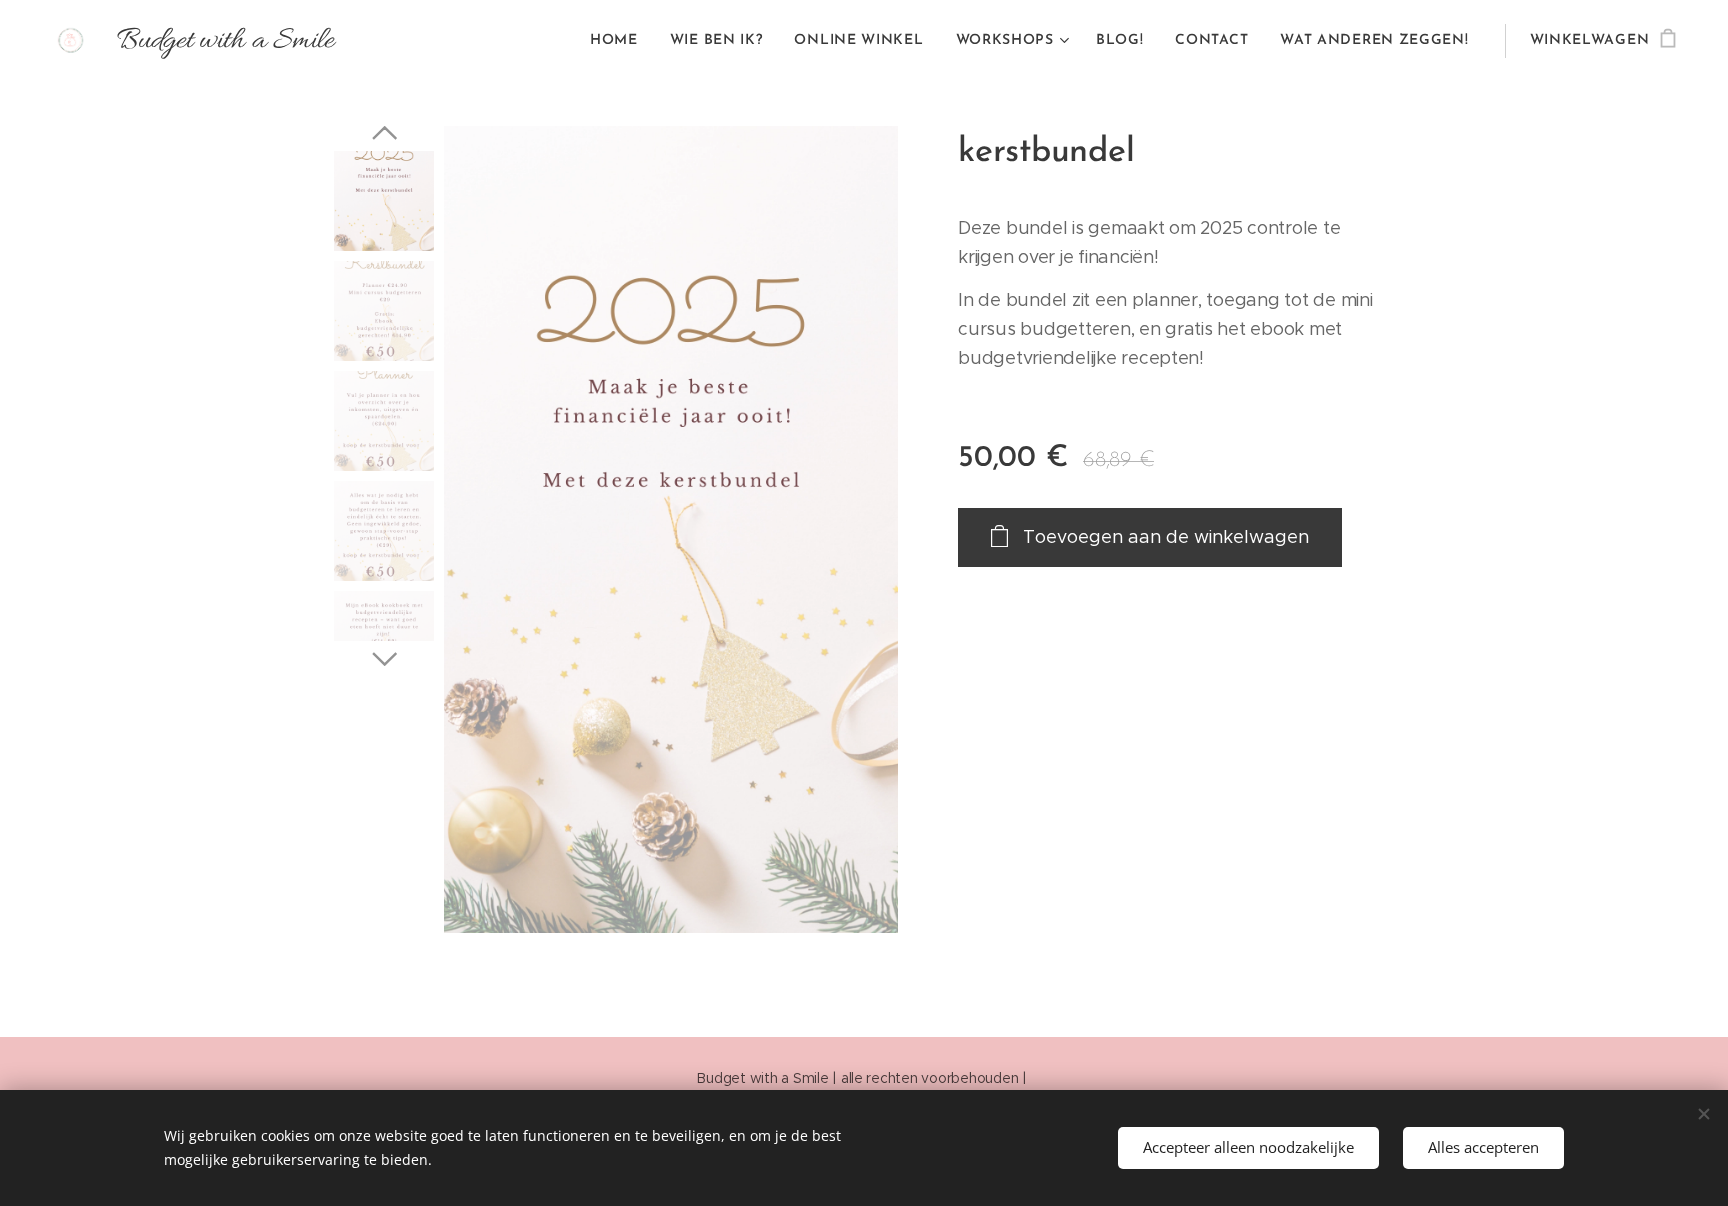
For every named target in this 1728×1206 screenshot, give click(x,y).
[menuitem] (619, 41)
